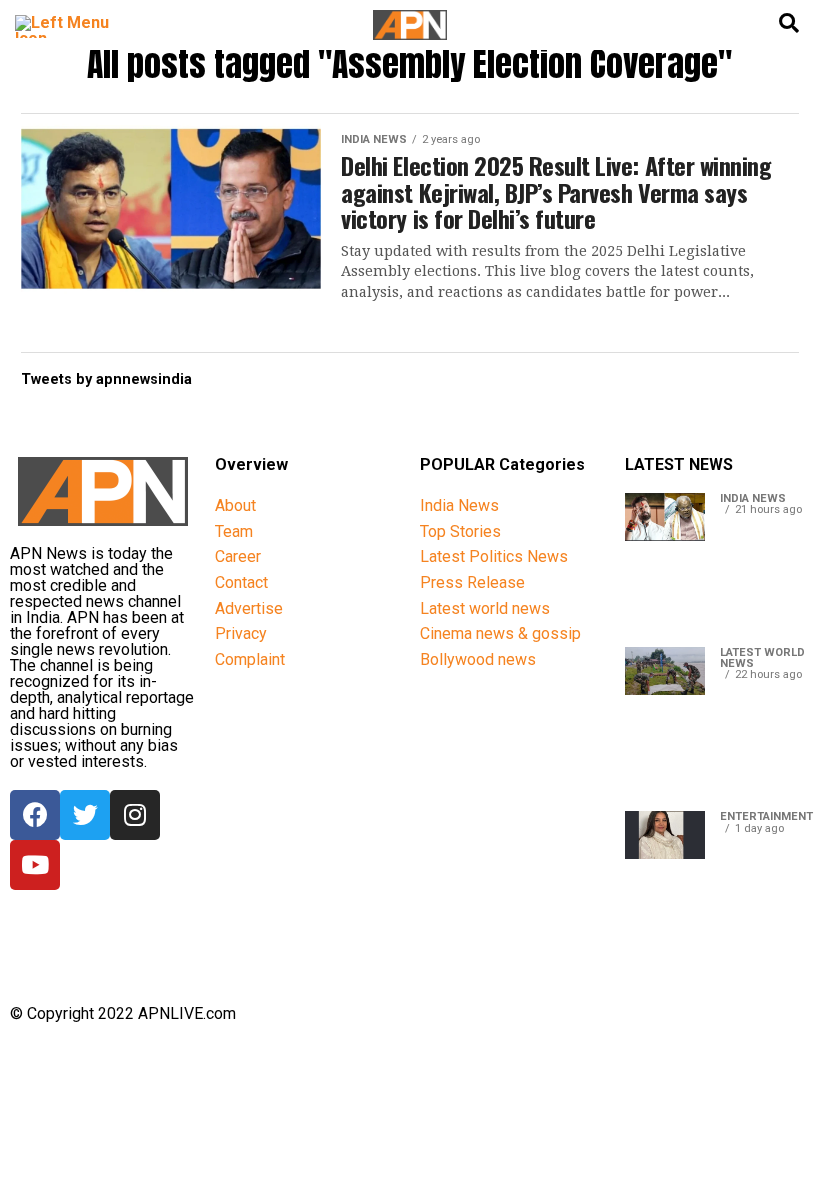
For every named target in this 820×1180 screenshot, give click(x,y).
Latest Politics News (494, 556)
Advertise (249, 608)
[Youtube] (35, 865)
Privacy (241, 633)
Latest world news (485, 608)
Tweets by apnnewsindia (106, 379)
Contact (241, 582)
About (235, 505)
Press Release (472, 582)
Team (234, 531)
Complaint (250, 659)
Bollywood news (478, 659)
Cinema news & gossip (500, 633)
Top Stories (460, 531)
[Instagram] (135, 815)
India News (459, 505)
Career (238, 556)
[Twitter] (85, 815)
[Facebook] (35, 815)
